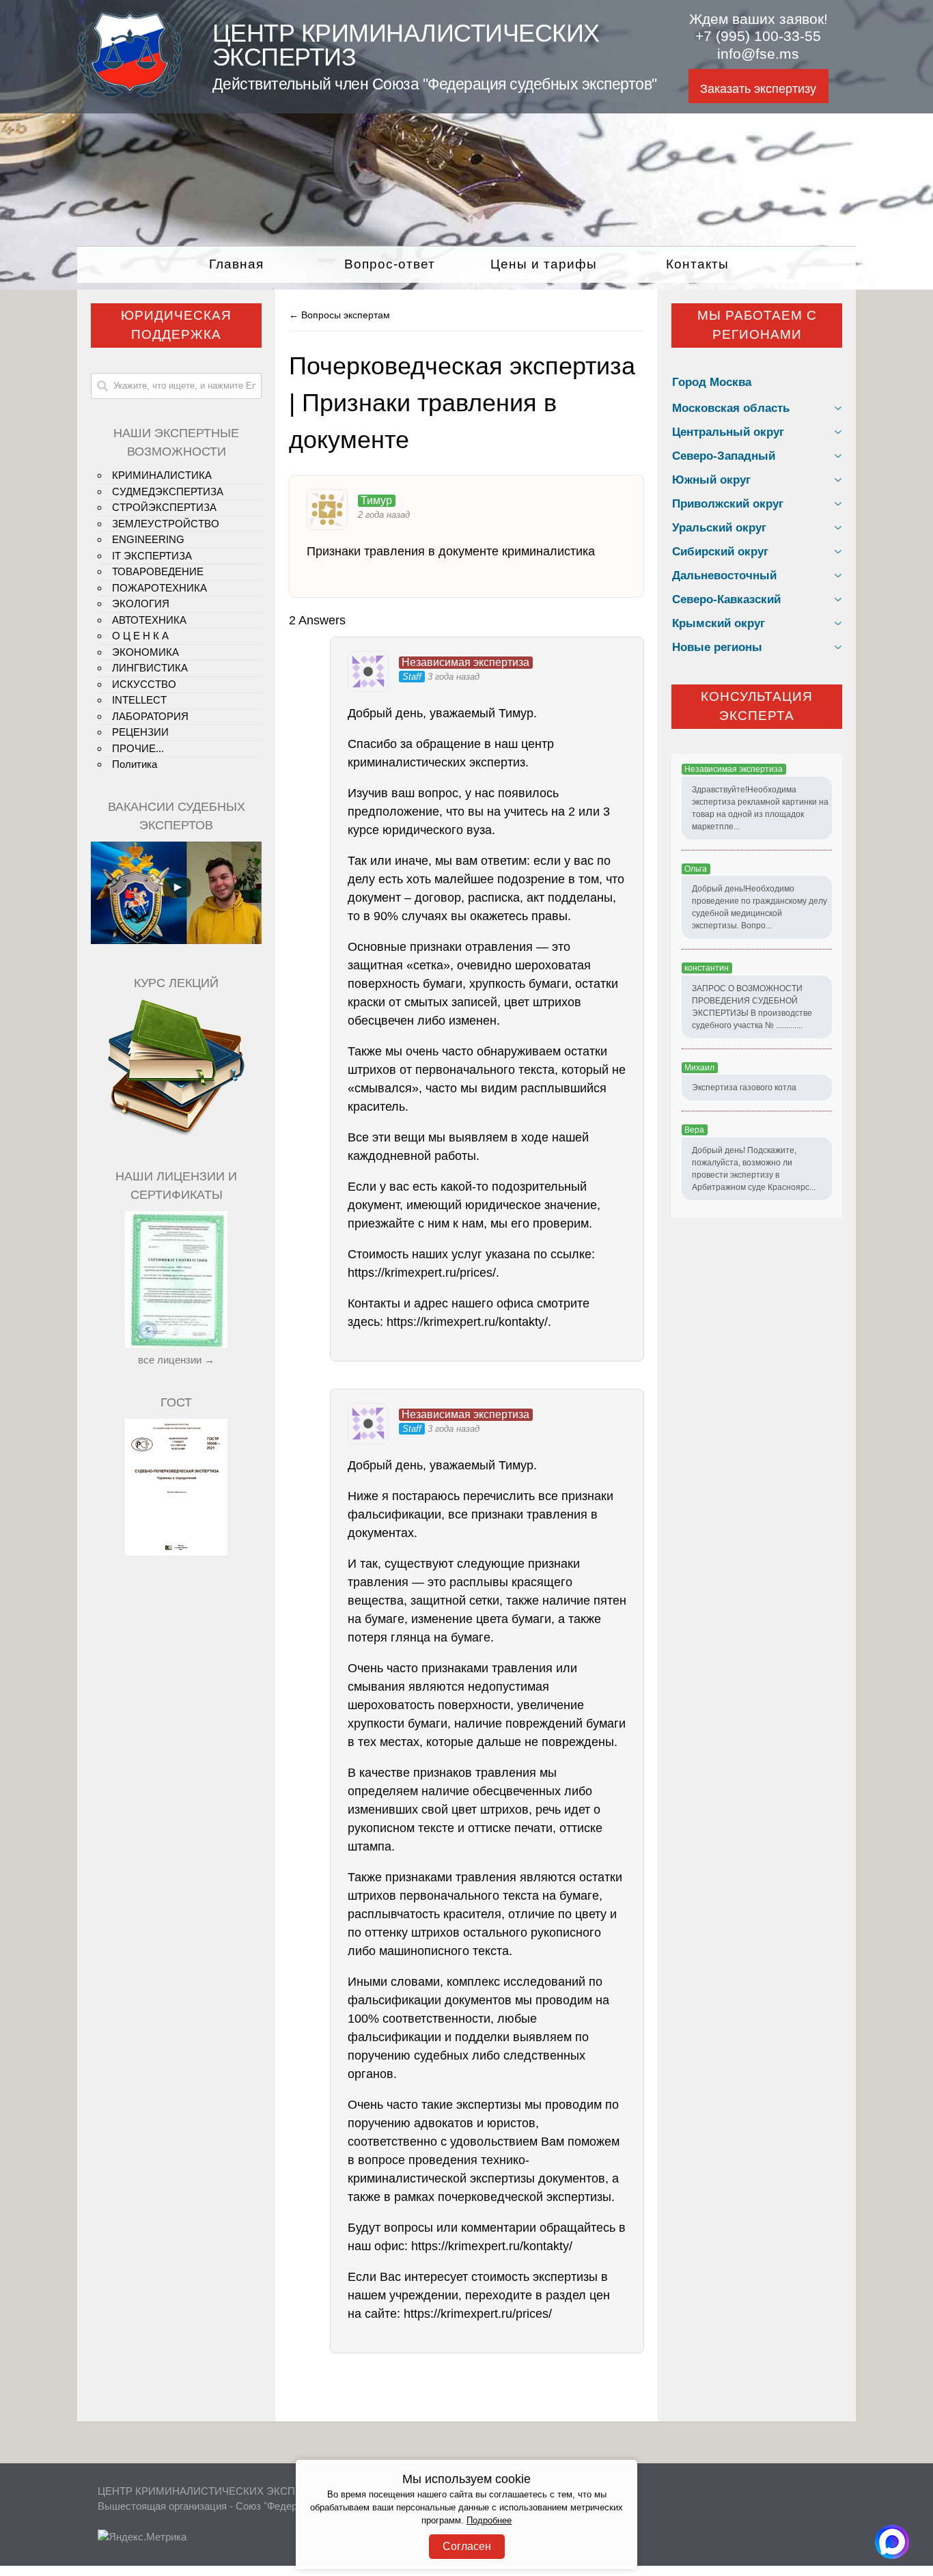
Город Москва (712, 382)
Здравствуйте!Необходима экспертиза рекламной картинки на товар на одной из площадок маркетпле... (760, 808)
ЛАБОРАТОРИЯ (150, 716)
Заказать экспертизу (758, 89)
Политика (135, 764)
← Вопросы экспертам (339, 315)
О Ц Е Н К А (140, 636)
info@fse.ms (758, 54)
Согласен (467, 2546)
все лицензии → (176, 1360)
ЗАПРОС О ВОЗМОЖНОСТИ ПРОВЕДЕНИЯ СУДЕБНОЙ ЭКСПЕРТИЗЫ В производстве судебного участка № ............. (752, 1007)
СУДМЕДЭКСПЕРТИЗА (168, 491)
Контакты (697, 264)
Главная (236, 264)
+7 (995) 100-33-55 (758, 36)
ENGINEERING (148, 539)
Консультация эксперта (757, 706)
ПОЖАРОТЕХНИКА (159, 588)
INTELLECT (139, 700)
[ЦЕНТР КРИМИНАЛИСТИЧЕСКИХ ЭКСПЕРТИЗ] (130, 94)
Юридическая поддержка (176, 325)
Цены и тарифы (544, 264)
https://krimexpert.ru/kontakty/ (467, 1322)
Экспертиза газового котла (744, 1088)
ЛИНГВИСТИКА (150, 668)
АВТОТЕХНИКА (149, 620)
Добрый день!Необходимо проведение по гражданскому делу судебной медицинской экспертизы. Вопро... (760, 907)
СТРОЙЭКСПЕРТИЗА (164, 507)
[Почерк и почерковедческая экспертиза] (176, 1134)
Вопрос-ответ (390, 264)
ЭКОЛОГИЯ (141, 604)
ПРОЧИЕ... (138, 748)
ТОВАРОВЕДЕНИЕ (158, 571)
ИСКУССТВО (144, 684)
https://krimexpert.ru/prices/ (422, 1273)
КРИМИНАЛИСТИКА (162, 475)
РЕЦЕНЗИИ (140, 732)
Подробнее (489, 2521)
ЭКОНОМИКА (145, 652)
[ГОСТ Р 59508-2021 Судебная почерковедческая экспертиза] (176, 1552)
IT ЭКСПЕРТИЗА (152, 556)
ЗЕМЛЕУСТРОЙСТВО (166, 524)
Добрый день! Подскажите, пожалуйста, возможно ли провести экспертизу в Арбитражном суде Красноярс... (754, 1169)
